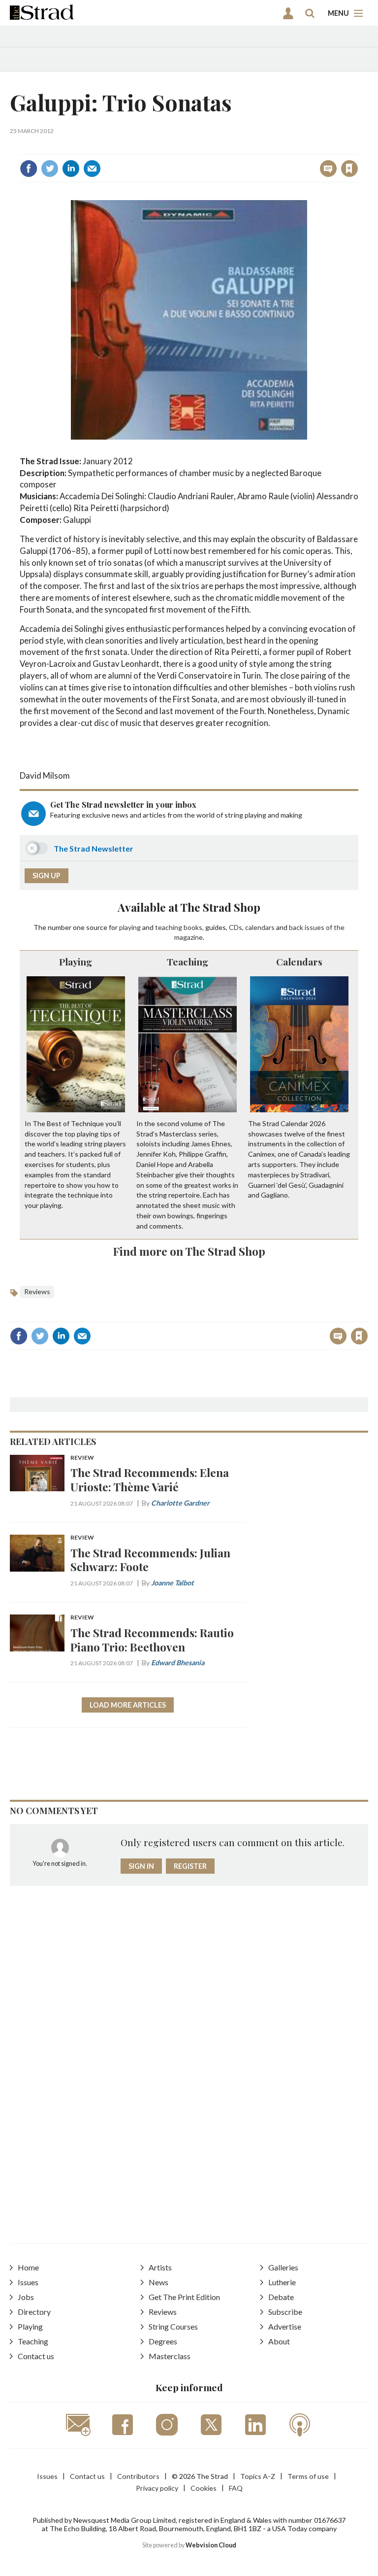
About (279, 2341)
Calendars (299, 962)
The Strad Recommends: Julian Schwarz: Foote (150, 1560)
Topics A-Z (258, 2476)
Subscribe (285, 2312)
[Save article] (349, 169)
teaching (169, 927)
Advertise (285, 2326)
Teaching (188, 962)
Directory (34, 2312)
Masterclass (170, 2356)
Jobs (26, 2297)
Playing (76, 962)
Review (82, 1458)
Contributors (138, 2476)
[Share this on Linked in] (71, 169)
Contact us (36, 2356)
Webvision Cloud (211, 2545)
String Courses (173, 2326)
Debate (281, 2297)
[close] (357, 147)
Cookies (204, 2488)
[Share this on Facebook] (29, 169)
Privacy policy (157, 2488)
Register (190, 1866)
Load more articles (128, 1705)
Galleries (283, 2267)
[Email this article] (92, 169)
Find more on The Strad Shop (189, 1251)
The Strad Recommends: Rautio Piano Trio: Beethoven (152, 1640)
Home (28, 2267)
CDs (236, 927)
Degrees (163, 2341)
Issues (28, 2282)
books (193, 927)
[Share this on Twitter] (50, 169)
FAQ (236, 2488)
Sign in (226, 147)
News (158, 2282)
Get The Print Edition (184, 2297)
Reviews (37, 1291)
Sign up (47, 876)
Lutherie (282, 2282)
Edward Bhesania (178, 1663)
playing (130, 927)
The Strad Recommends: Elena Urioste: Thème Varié (150, 1479)
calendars (260, 927)
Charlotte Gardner (180, 1503)
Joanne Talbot (173, 1583)
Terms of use (308, 2476)
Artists (160, 2267)
